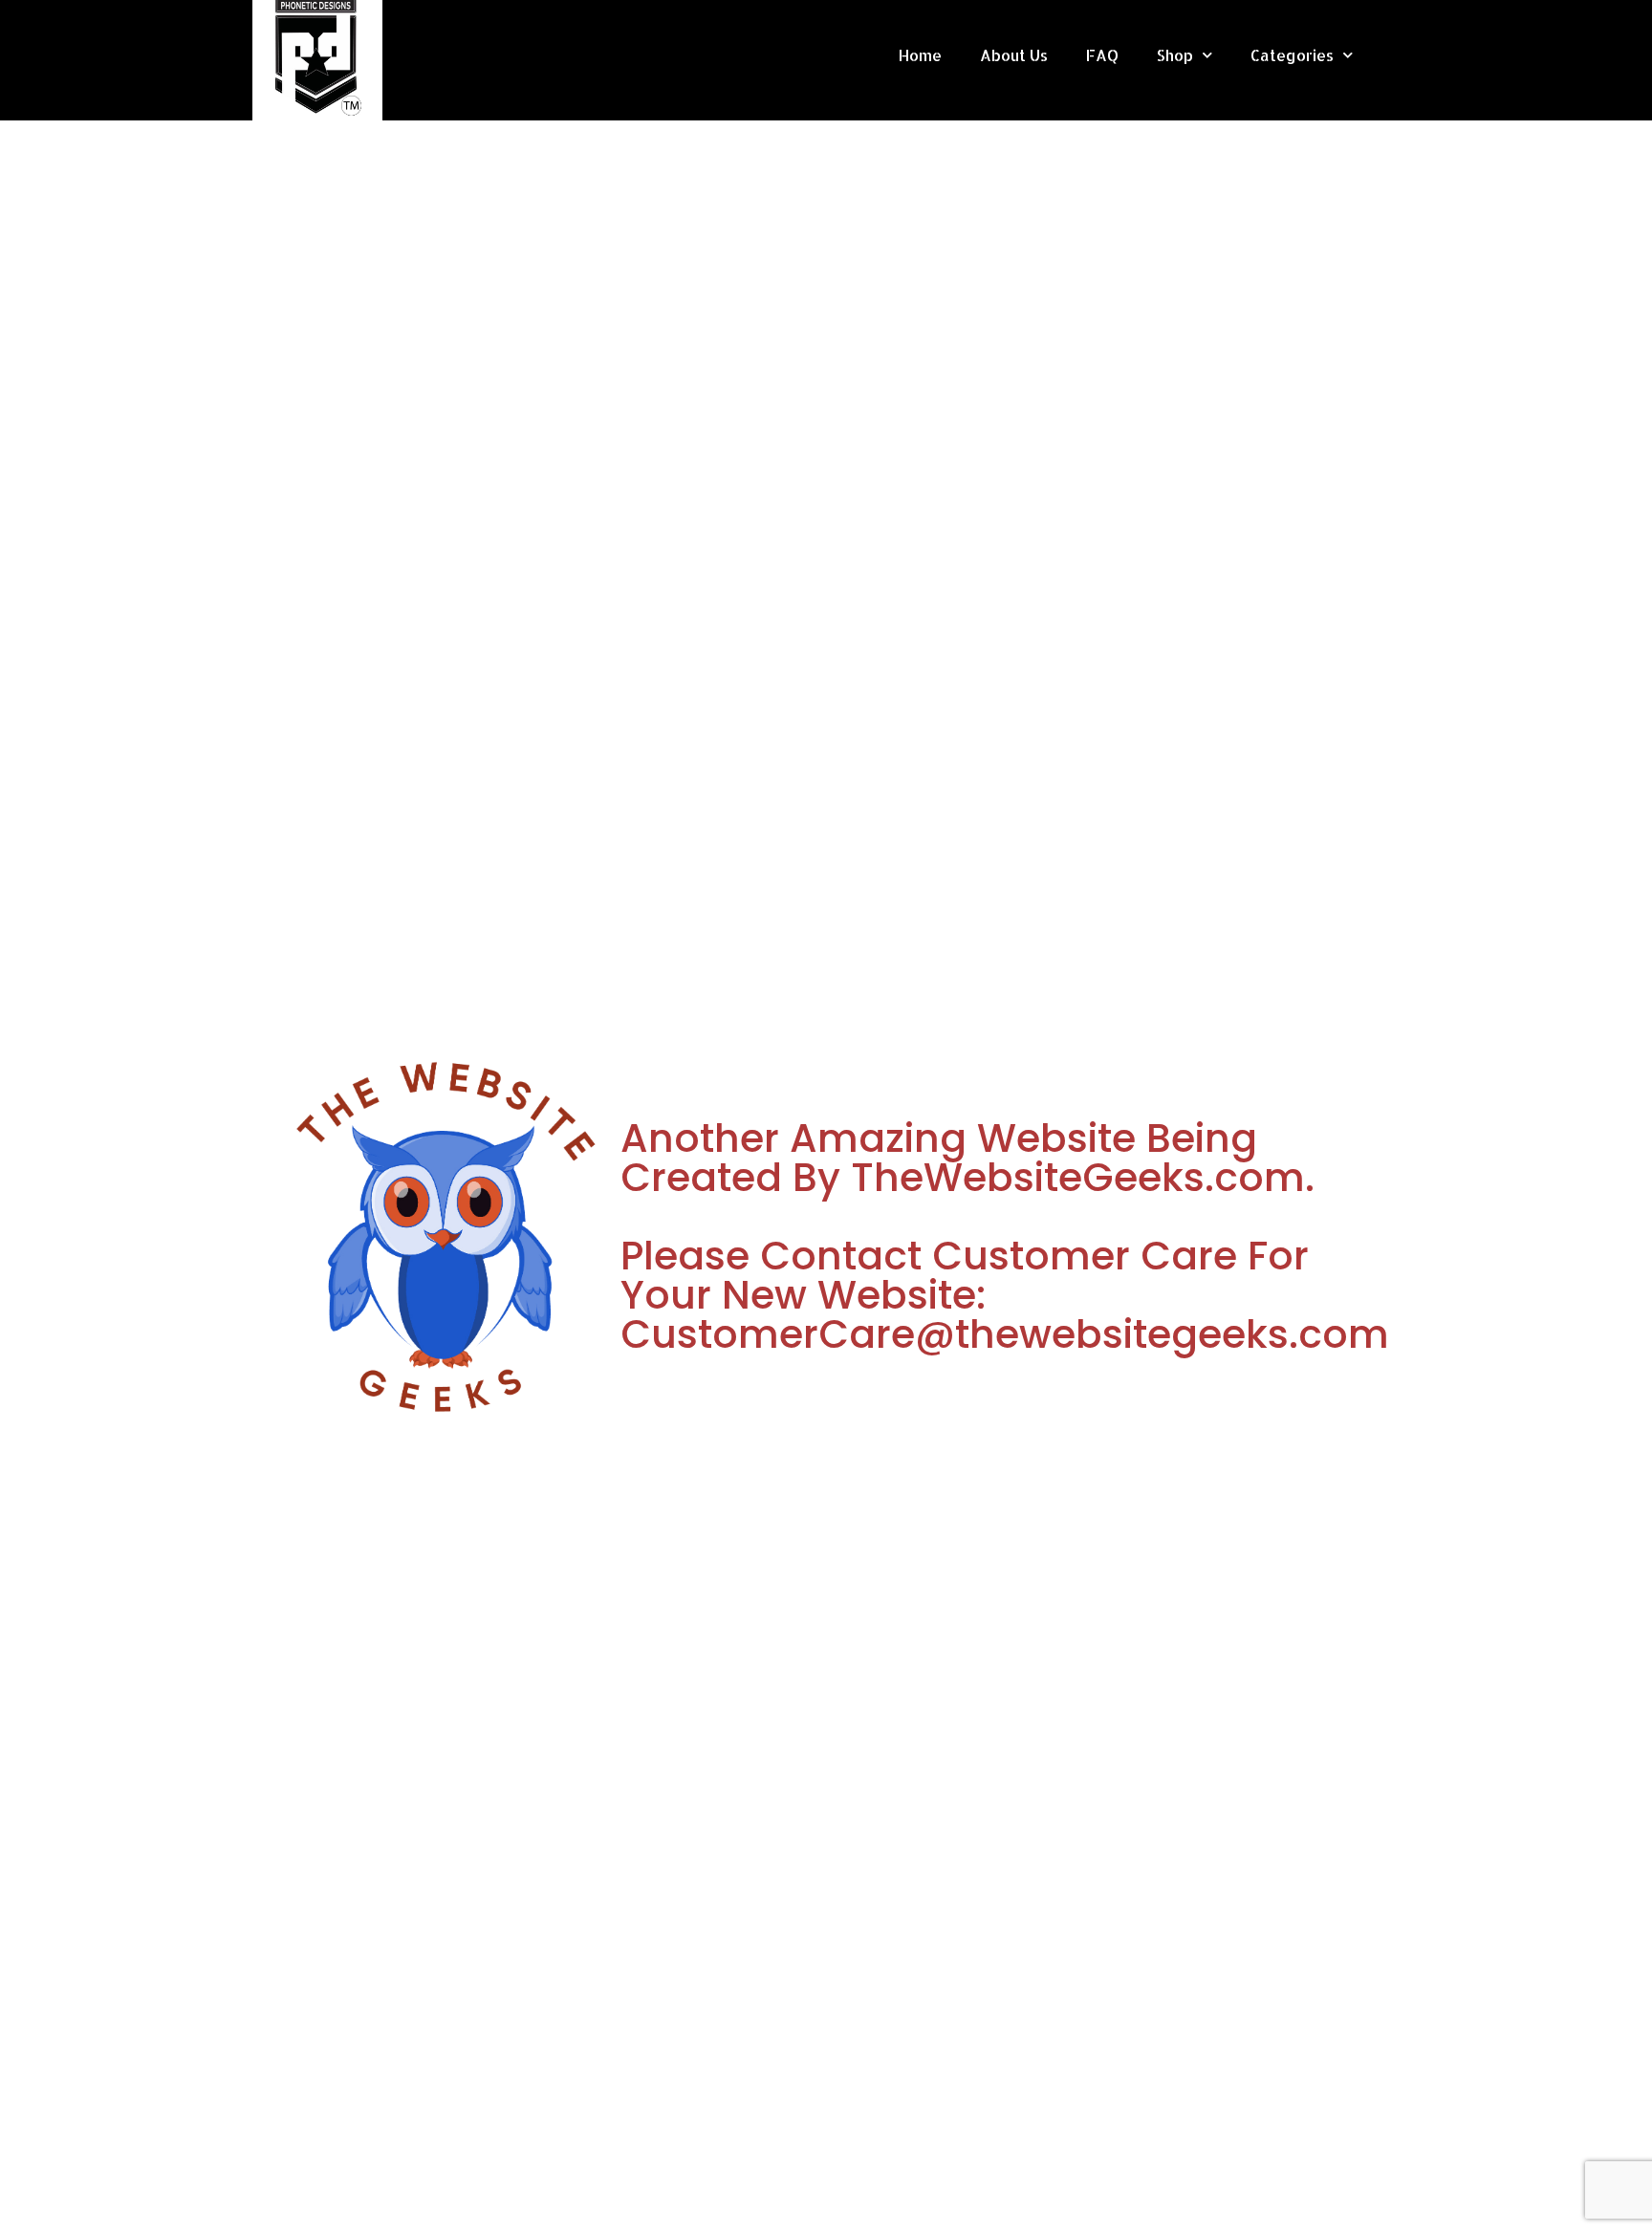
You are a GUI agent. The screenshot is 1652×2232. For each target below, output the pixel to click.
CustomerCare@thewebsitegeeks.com (1005, 1334)
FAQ (1102, 55)
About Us (1014, 55)
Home (920, 55)
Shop (1175, 55)
